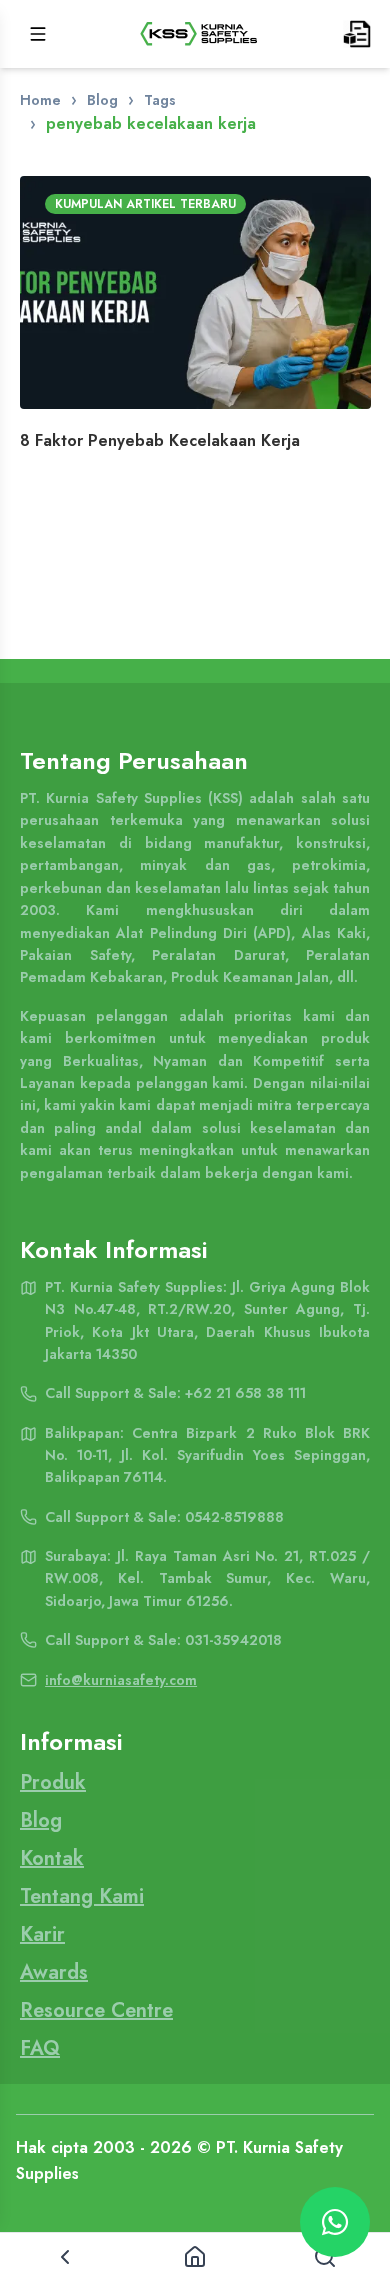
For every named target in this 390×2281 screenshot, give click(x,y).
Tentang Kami (82, 1896)
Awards (54, 1972)
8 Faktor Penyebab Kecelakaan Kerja (160, 440)
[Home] (195, 2257)
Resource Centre (96, 2010)
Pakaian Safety (75, 955)
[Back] (65, 2257)
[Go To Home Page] (199, 34)
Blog (102, 100)
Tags (160, 100)
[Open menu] (38, 34)
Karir (42, 1934)
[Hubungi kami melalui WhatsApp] (335, 2222)
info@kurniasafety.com (121, 1680)
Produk (53, 1782)
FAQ (40, 2048)
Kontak (52, 1858)
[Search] (325, 2257)
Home (40, 100)
